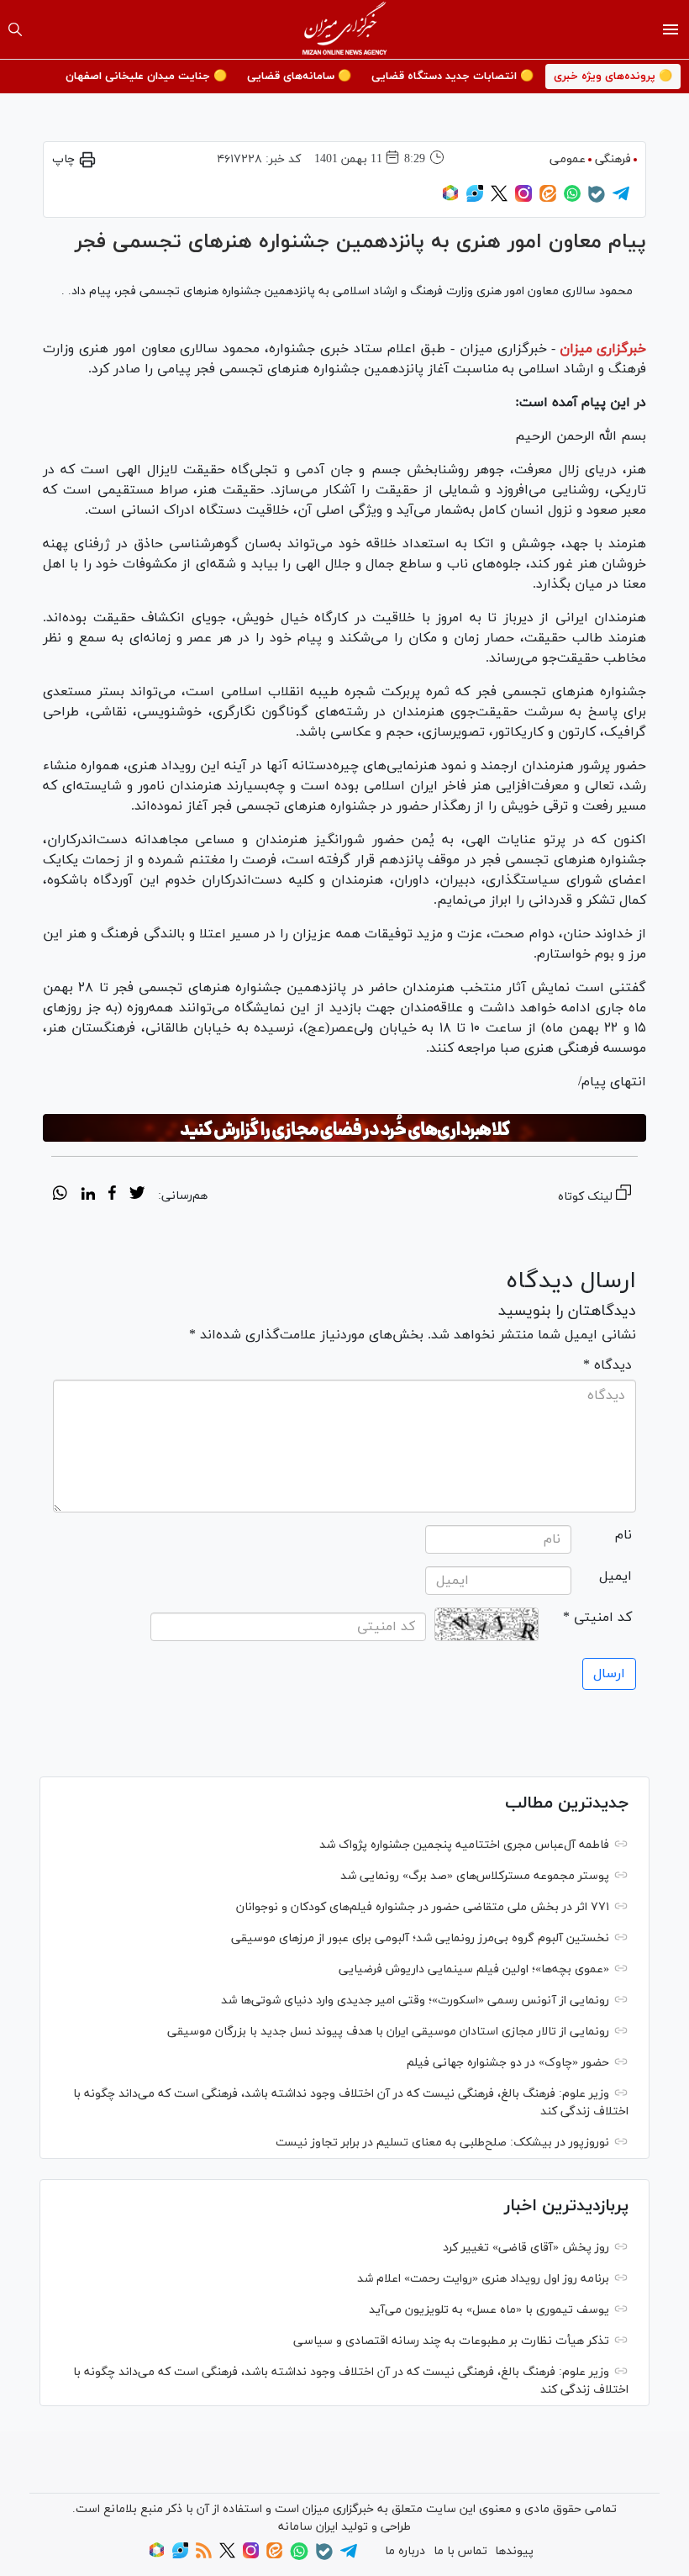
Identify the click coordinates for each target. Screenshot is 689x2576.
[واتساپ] (572, 199)
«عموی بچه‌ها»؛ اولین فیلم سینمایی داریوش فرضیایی (474, 1969)
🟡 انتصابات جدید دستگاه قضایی (452, 77)
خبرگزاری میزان (603, 349)
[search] (15, 29)
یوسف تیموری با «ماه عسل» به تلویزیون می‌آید (489, 2310)
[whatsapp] (60, 1196)
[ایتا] (548, 199)
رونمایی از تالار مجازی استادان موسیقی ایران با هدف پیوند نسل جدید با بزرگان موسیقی (388, 2032)
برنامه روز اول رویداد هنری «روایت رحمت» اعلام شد (483, 2279)
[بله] (597, 200)
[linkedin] (88, 1196)
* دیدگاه (607, 1365)
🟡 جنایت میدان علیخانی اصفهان (146, 77)
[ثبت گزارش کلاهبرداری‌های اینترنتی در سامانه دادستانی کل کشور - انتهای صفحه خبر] (344, 1128)
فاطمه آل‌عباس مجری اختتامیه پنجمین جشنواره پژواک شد (464, 1845)
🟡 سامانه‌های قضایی (299, 77)
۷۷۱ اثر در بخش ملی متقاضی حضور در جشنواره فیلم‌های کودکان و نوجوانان (423, 1907)
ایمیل (615, 1576)
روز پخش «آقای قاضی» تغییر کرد (526, 2248)
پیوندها (514, 2551)
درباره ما (405, 2551)
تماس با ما (460, 2551)
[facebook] (112, 1196)
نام (623, 1535)
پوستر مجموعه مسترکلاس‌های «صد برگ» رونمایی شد (475, 1876)
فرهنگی (613, 159)
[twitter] (137, 1196)
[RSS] (204, 2555)
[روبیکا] (450, 199)
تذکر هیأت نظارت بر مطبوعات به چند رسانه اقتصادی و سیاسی (451, 2341)
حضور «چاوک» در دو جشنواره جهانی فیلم (508, 2063)
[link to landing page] (345, 29)
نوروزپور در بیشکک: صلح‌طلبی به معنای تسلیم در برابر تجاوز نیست (442, 2143)
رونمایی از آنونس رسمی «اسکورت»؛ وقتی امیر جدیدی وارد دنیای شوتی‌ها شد (415, 2001)
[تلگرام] (621, 199)
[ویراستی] (475, 199)
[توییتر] (499, 199)
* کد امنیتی (597, 1618)
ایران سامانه (308, 2527)
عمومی (568, 159)
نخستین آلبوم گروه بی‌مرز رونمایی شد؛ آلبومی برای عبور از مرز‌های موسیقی (420, 1938)
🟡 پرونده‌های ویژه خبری (613, 77)
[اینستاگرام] (523, 199)
